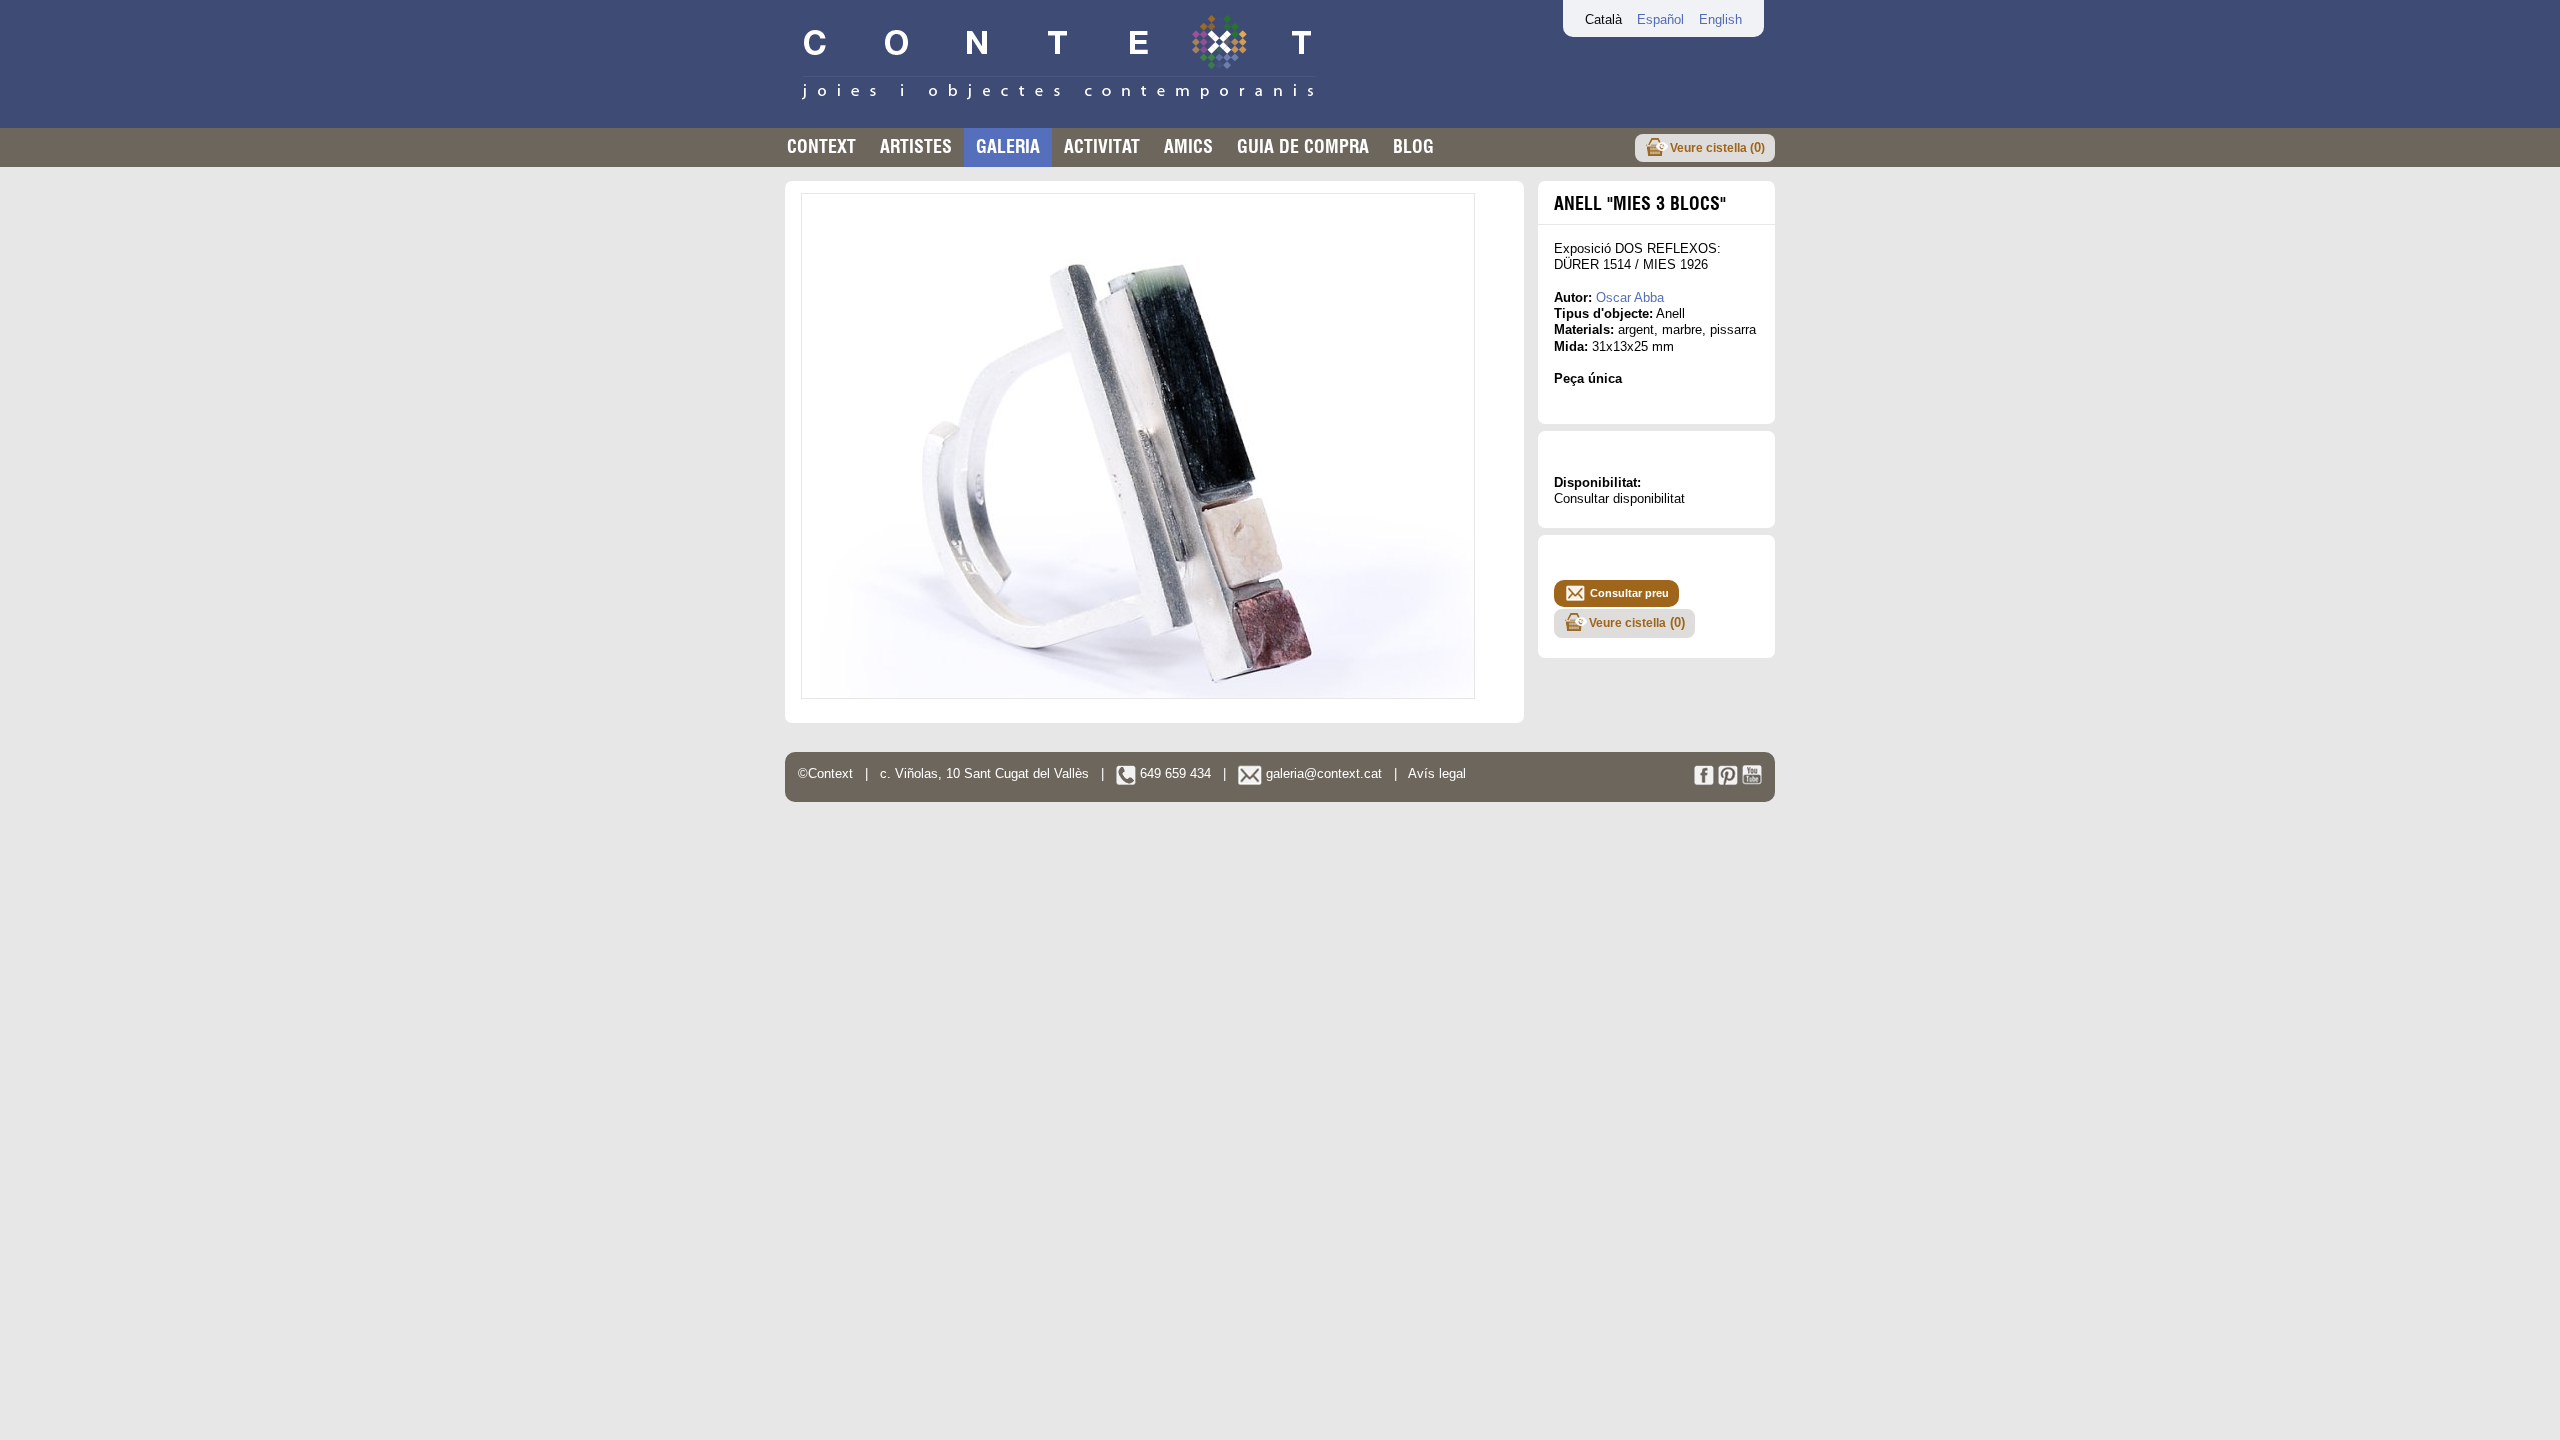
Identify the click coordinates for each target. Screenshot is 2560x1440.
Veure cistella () (1717, 147)
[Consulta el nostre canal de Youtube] (1752, 780)
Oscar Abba (1630, 297)
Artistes (916, 146)
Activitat (1102, 146)
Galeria (1008, 146)
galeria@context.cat (1322, 773)
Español (1660, 19)
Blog (1413, 146)
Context (821, 146)
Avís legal (1437, 773)
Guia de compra (1303, 146)
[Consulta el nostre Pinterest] (1728, 780)
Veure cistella (1637, 622)
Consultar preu (1629, 593)
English (1720, 19)
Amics (1188, 146)
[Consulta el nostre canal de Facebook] (1704, 780)
